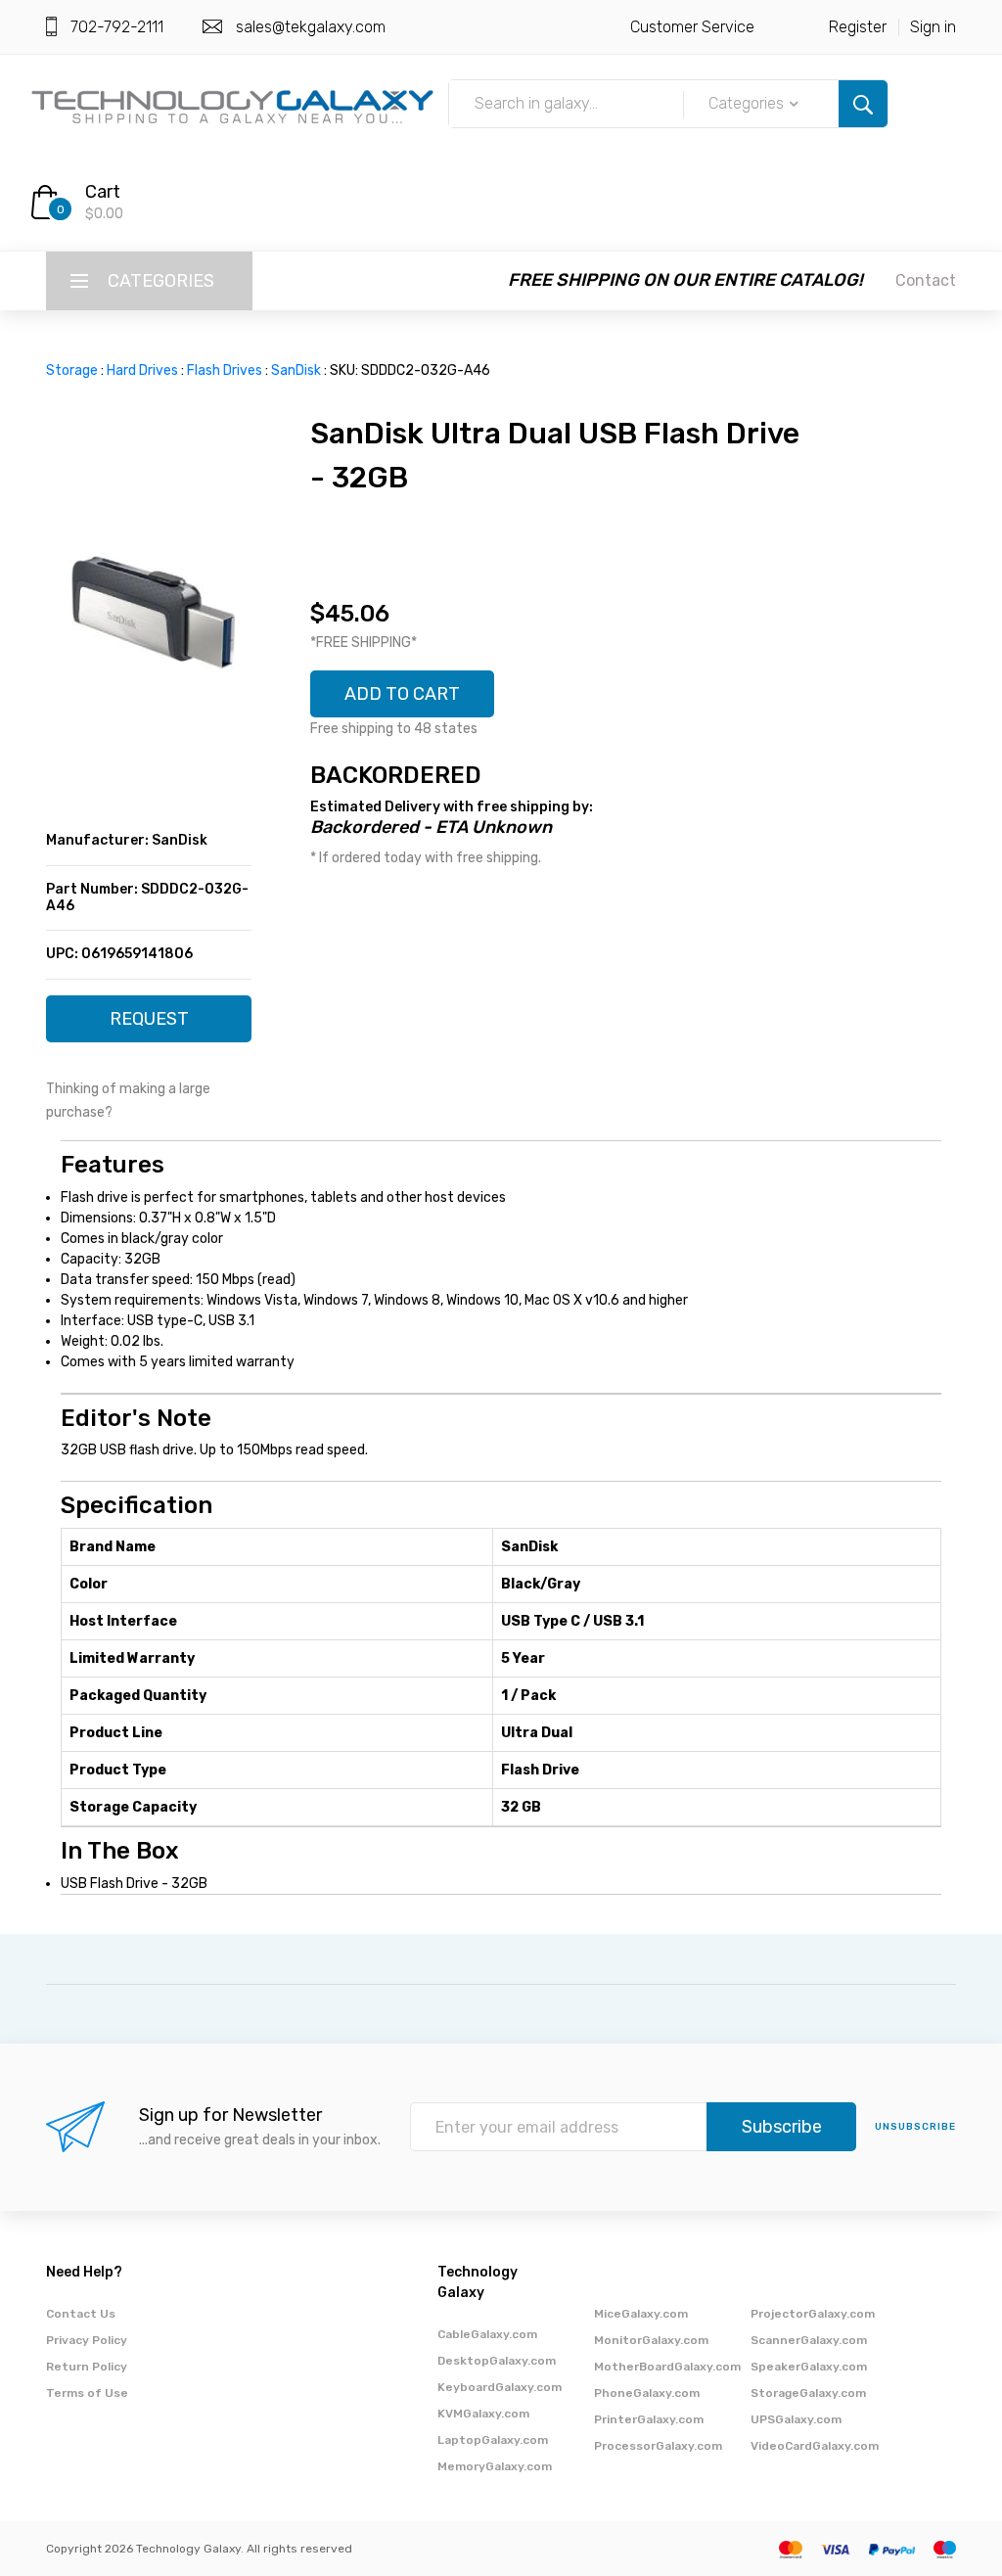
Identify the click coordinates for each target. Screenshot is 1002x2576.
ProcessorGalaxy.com (658, 2446)
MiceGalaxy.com (641, 2314)
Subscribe (782, 2127)
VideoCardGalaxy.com (815, 2446)
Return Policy (87, 2367)
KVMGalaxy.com (483, 2414)
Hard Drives (142, 370)
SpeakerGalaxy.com (809, 2367)
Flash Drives (225, 370)
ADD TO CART (402, 694)
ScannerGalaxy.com (809, 2340)
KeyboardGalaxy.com (500, 2387)
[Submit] (863, 104)
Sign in (933, 27)
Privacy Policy (87, 2340)
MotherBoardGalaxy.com (667, 2367)
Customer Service (692, 27)
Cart (103, 192)
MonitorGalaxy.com (651, 2340)
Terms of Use (87, 2393)
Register (858, 27)
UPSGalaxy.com (796, 2419)
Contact (926, 280)
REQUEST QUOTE (149, 1025)
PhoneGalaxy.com (647, 2393)
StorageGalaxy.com (808, 2393)
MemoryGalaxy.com (495, 2466)
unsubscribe (915, 2127)
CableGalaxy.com (487, 2334)
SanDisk (296, 370)
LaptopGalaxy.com (493, 2440)
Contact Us (81, 2314)
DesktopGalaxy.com (497, 2361)
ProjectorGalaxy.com (813, 2314)
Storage (72, 370)
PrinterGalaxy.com (649, 2419)
